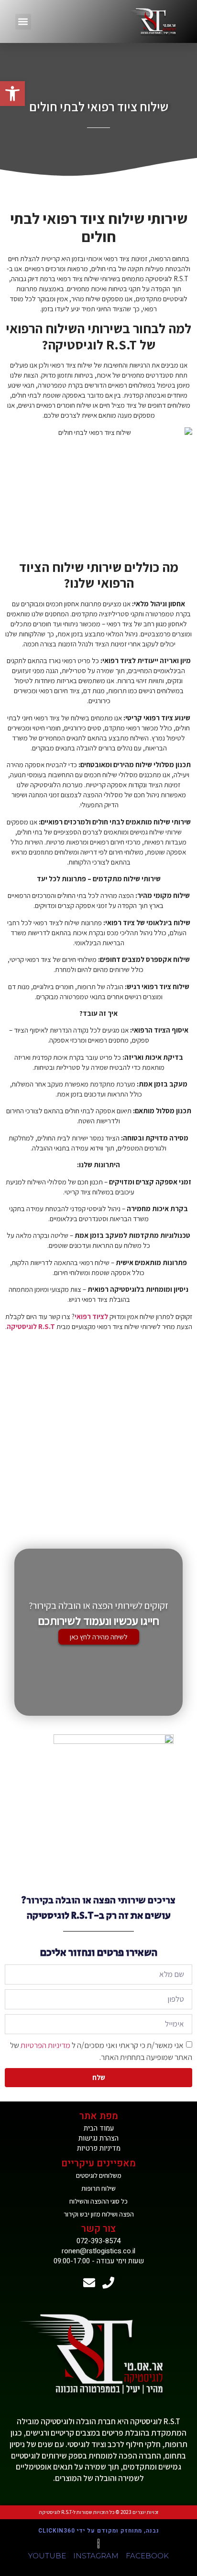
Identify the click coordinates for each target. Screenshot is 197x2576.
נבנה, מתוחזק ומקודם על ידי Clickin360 (99, 2531)
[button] (23, 22)
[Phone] (108, 2283)
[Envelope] (89, 2283)
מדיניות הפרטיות (45, 2045)
